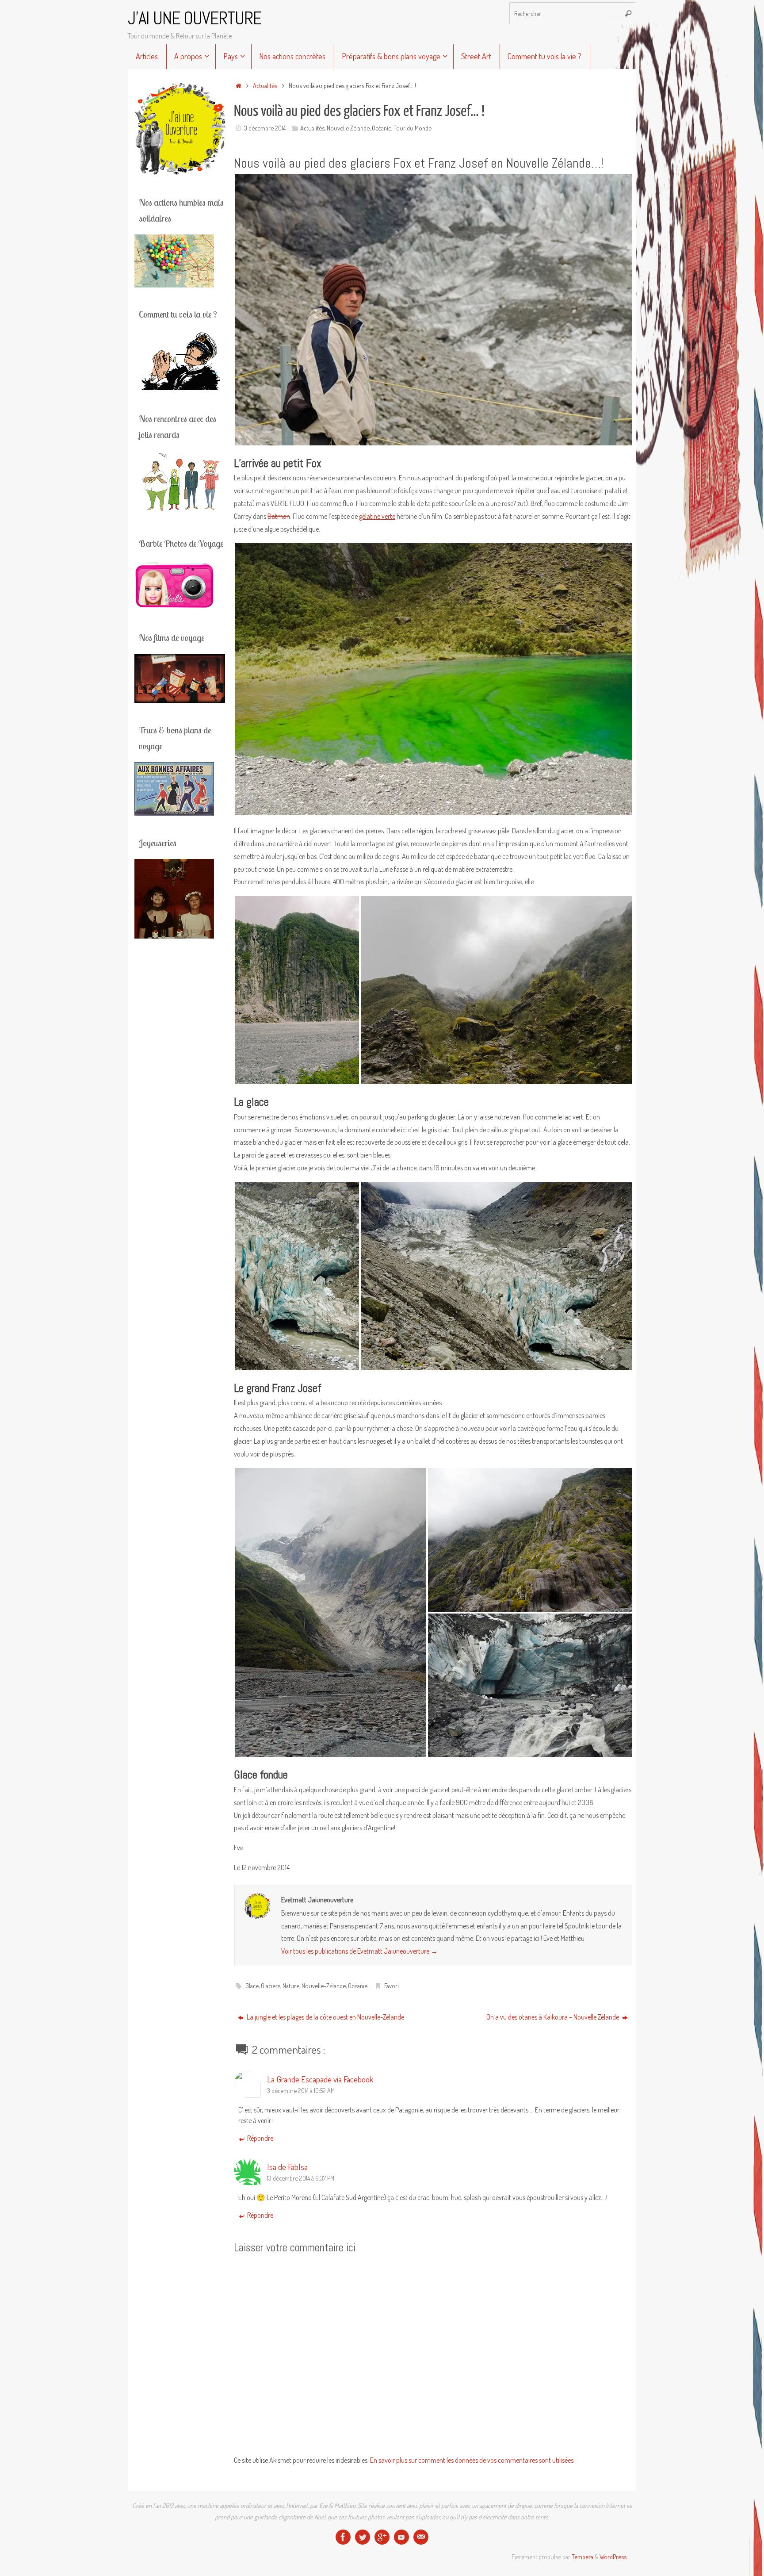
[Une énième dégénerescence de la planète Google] (382, 2537)
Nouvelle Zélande (348, 128)
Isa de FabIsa (287, 2167)
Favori (392, 1986)
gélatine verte (377, 516)
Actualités (265, 85)
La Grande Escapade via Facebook (320, 2079)
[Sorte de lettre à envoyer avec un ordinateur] (421, 2537)
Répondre (260, 2138)
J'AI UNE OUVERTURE (195, 19)
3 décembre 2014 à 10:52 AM (301, 2090)
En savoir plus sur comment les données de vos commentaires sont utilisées (472, 2460)
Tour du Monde (413, 128)
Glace (252, 1986)
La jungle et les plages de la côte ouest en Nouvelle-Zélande (325, 2017)
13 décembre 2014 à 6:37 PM (301, 2178)
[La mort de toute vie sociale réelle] (343, 2537)
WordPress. (613, 2557)
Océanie (382, 128)
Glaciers (271, 1986)
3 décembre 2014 (265, 128)
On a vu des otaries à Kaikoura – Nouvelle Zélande (553, 2017)
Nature (291, 1986)
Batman (279, 516)
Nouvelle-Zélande (324, 1986)
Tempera (583, 2557)
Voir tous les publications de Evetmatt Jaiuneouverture (359, 1951)
